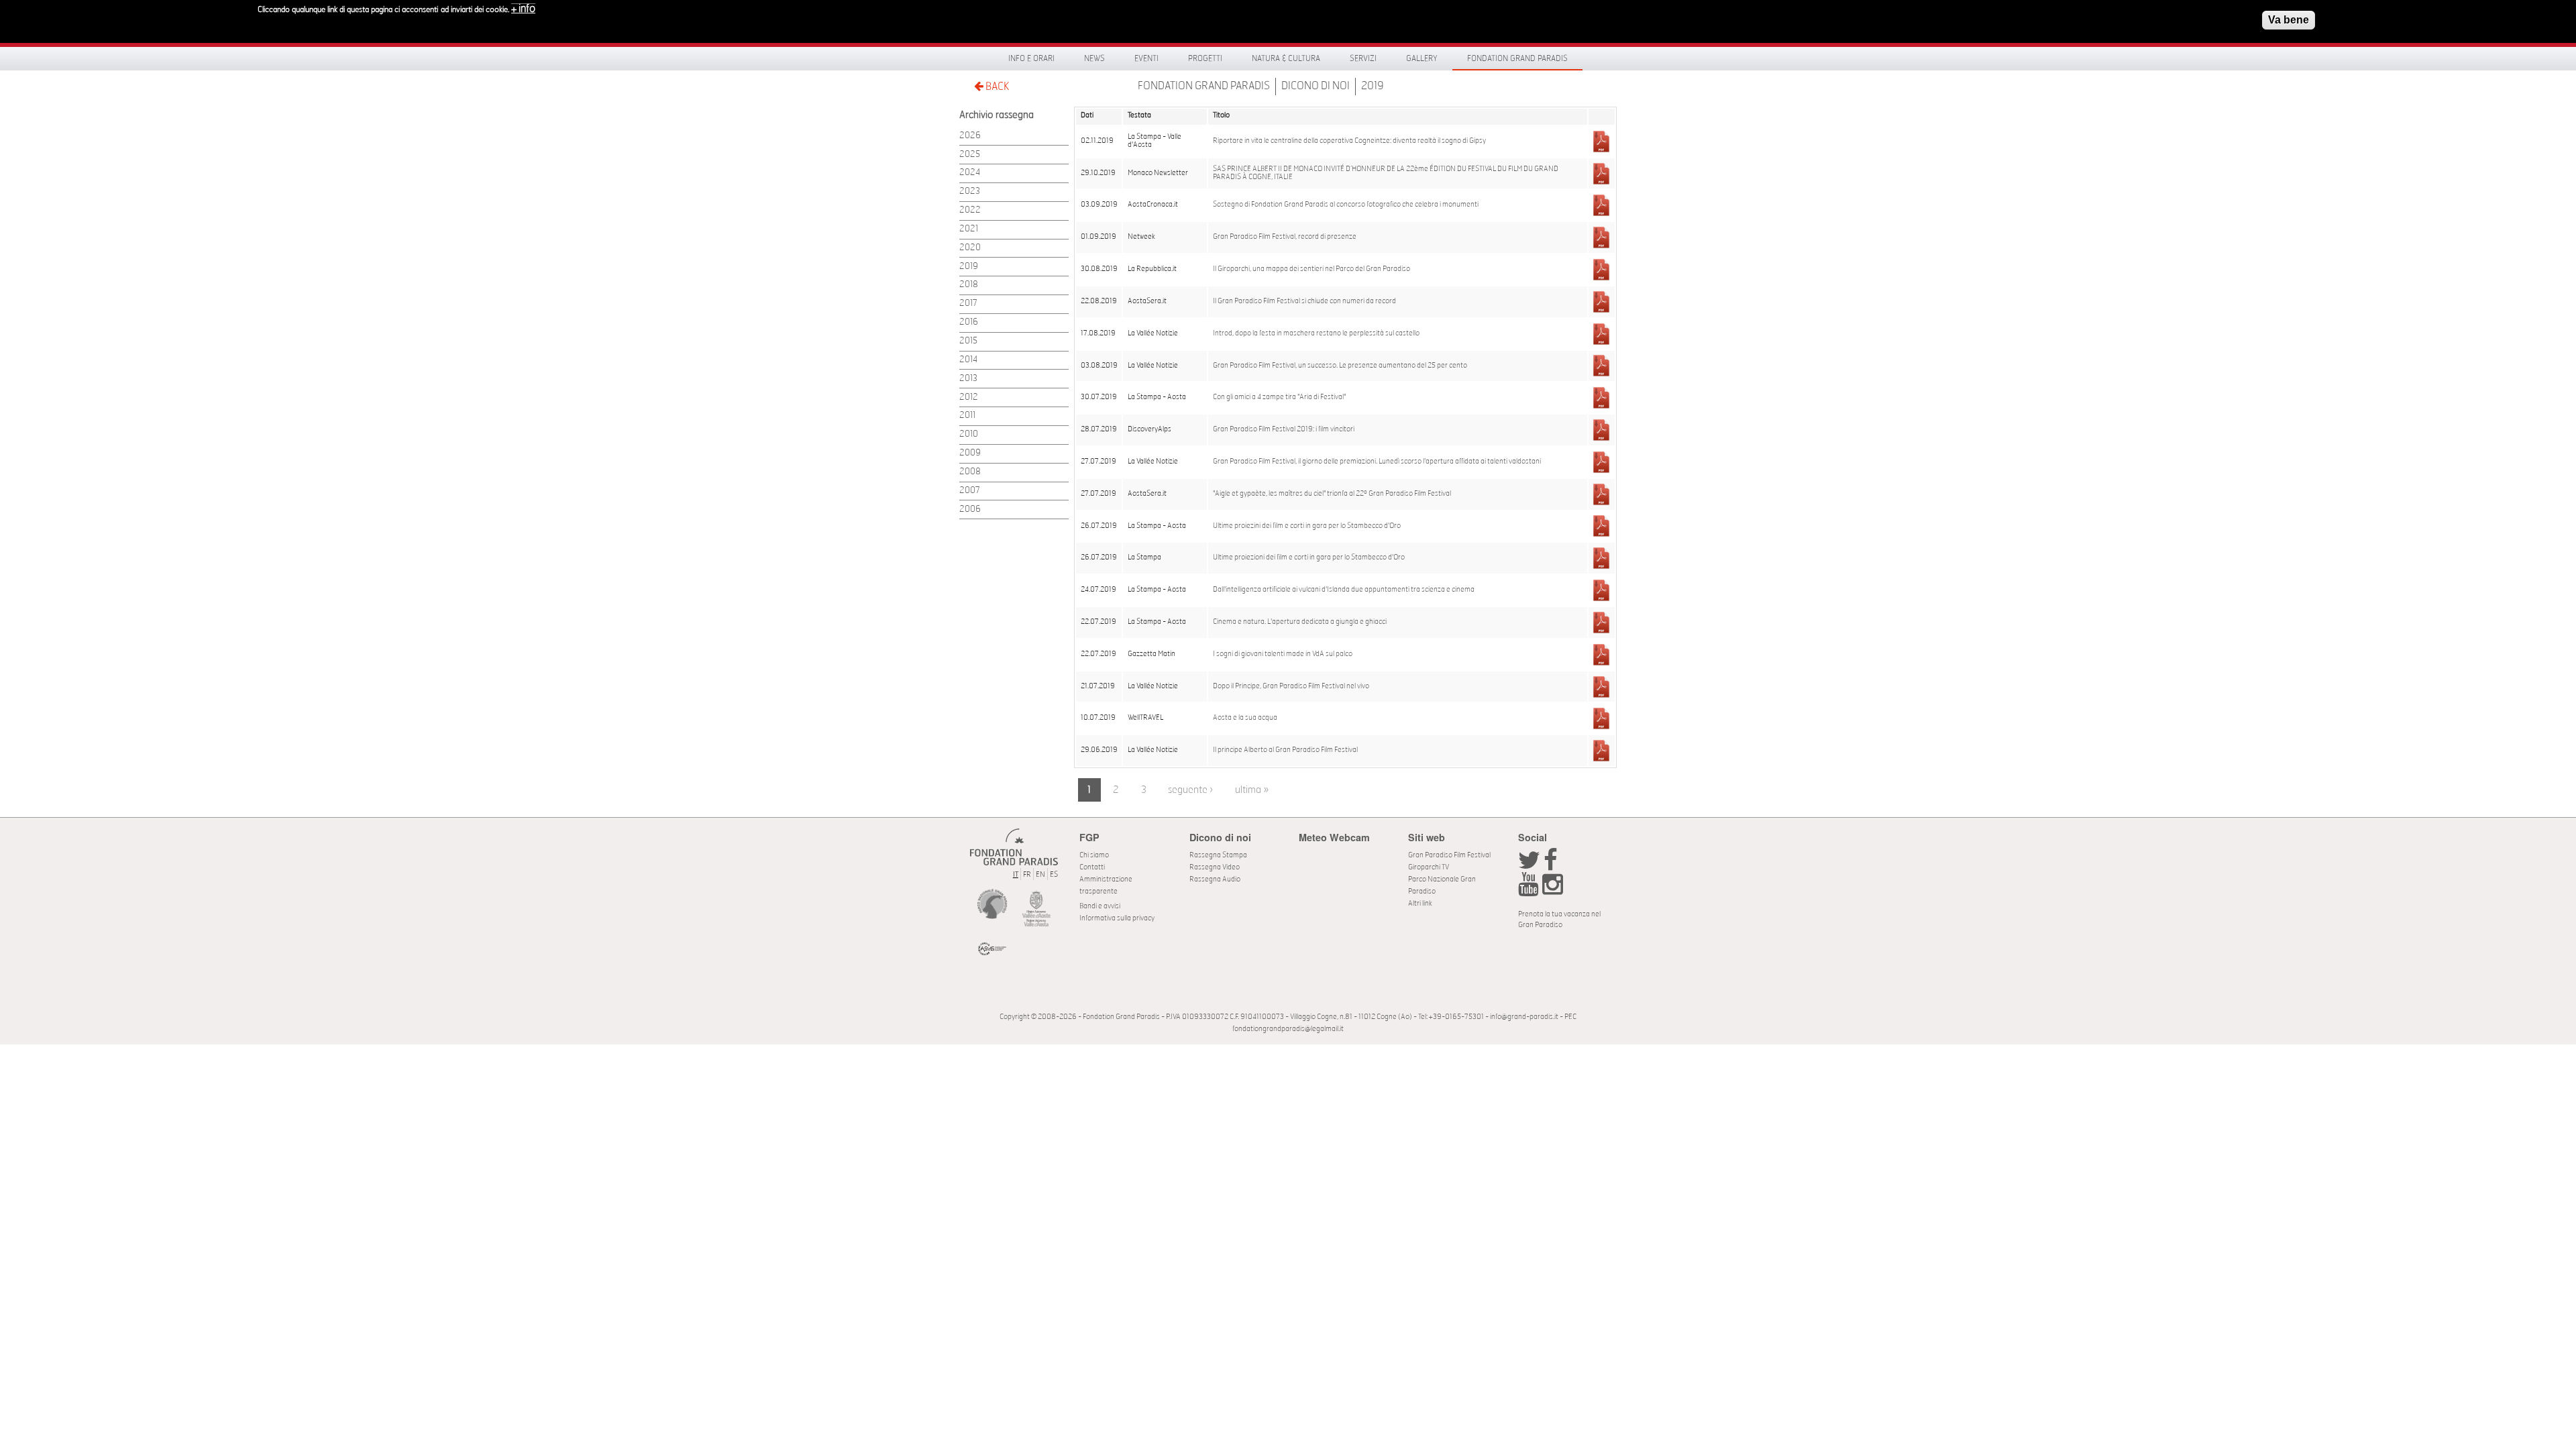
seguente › (1190, 790)
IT (1016, 874)
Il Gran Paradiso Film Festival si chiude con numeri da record (1304, 301)
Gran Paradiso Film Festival (1449, 855)
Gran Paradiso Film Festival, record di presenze (1285, 237)
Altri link (1420, 903)
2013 (968, 379)
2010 (969, 434)
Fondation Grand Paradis (1517, 58)
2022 (970, 210)
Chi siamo (1094, 855)
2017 (968, 304)
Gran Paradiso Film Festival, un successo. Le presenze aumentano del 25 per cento (1340, 366)
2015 (968, 341)
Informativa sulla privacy (1117, 918)
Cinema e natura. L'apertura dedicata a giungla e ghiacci (1300, 622)
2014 (968, 360)
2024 (970, 173)
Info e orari (1031, 58)
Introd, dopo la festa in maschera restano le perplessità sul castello (1316, 333)
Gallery (1422, 58)
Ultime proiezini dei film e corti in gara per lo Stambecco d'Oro (1307, 526)
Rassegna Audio (1215, 879)
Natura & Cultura (1286, 58)
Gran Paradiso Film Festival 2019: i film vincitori (1284, 429)
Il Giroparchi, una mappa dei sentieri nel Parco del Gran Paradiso (1311, 269)
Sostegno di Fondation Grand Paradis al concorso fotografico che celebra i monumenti (1346, 205)
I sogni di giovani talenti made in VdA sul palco (1283, 654)
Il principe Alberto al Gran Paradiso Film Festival (1285, 750)
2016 (969, 322)
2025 (970, 155)
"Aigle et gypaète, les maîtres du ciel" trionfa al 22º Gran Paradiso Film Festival (1332, 494)
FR (1027, 874)
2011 (967, 416)
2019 (1373, 86)
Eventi (1146, 58)
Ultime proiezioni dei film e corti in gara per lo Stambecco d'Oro (1309, 557)
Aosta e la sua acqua (1245, 718)
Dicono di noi (1316, 86)
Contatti (1092, 867)
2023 (970, 192)
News (1094, 58)
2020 (970, 248)
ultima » (1252, 790)
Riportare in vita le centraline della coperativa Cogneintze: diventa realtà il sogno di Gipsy (1349, 141)
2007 (970, 491)
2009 (970, 453)
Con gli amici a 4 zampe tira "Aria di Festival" (1279, 397)
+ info (523, 9)
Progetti (1205, 58)
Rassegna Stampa (1218, 855)
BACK (996, 87)
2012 (969, 397)
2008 (970, 472)
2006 (970, 509)
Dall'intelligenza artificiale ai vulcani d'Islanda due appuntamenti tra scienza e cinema (1344, 590)
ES (1054, 874)
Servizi (1363, 58)
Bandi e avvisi (1100, 906)
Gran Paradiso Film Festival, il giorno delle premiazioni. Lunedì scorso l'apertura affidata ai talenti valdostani (1377, 462)
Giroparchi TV (1429, 867)
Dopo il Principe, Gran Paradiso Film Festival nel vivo (1291, 686)
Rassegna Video (1215, 867)
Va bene (2289, 20)
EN (1040, 874)
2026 (970, 136)
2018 (969, 285)
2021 (969, 229)
